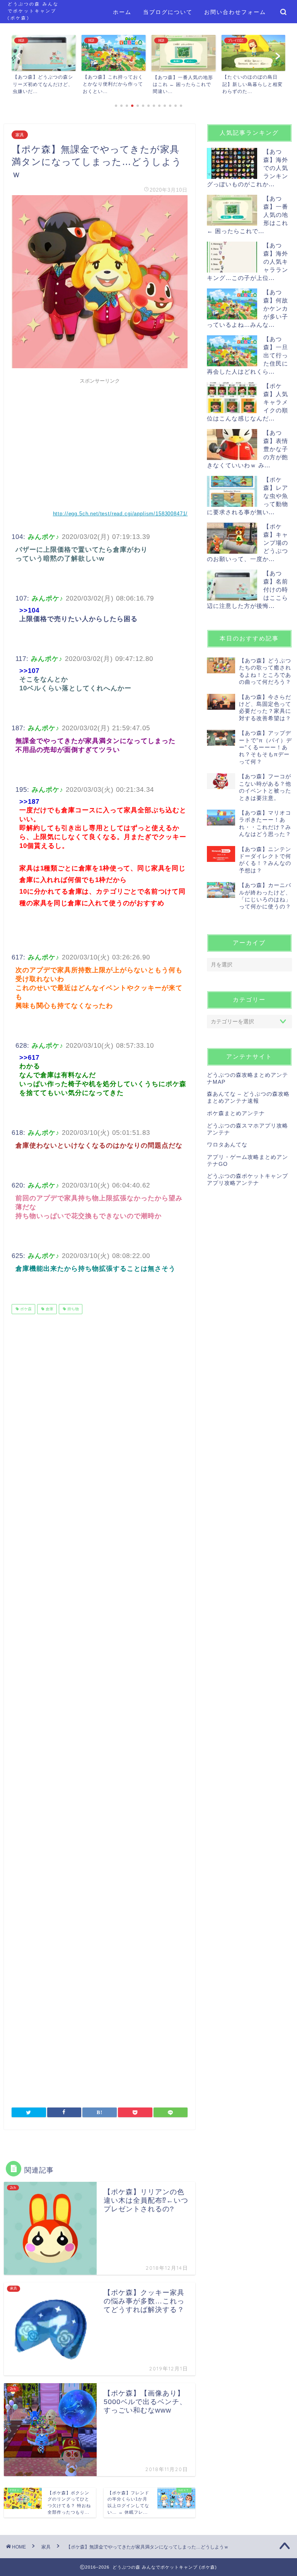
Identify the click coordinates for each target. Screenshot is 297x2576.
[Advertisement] (100, 442)
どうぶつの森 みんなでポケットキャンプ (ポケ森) (33, 11)
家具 (20, 135)
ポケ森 (25, 1309)
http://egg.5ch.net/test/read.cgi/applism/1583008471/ (120, 514)
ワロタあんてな (227, 1145)
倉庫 (49, 1309)
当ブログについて (168, 12)
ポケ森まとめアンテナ (236, 1113)
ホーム (122, 12)
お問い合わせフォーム (235, 12)
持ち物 (73, 1309)
